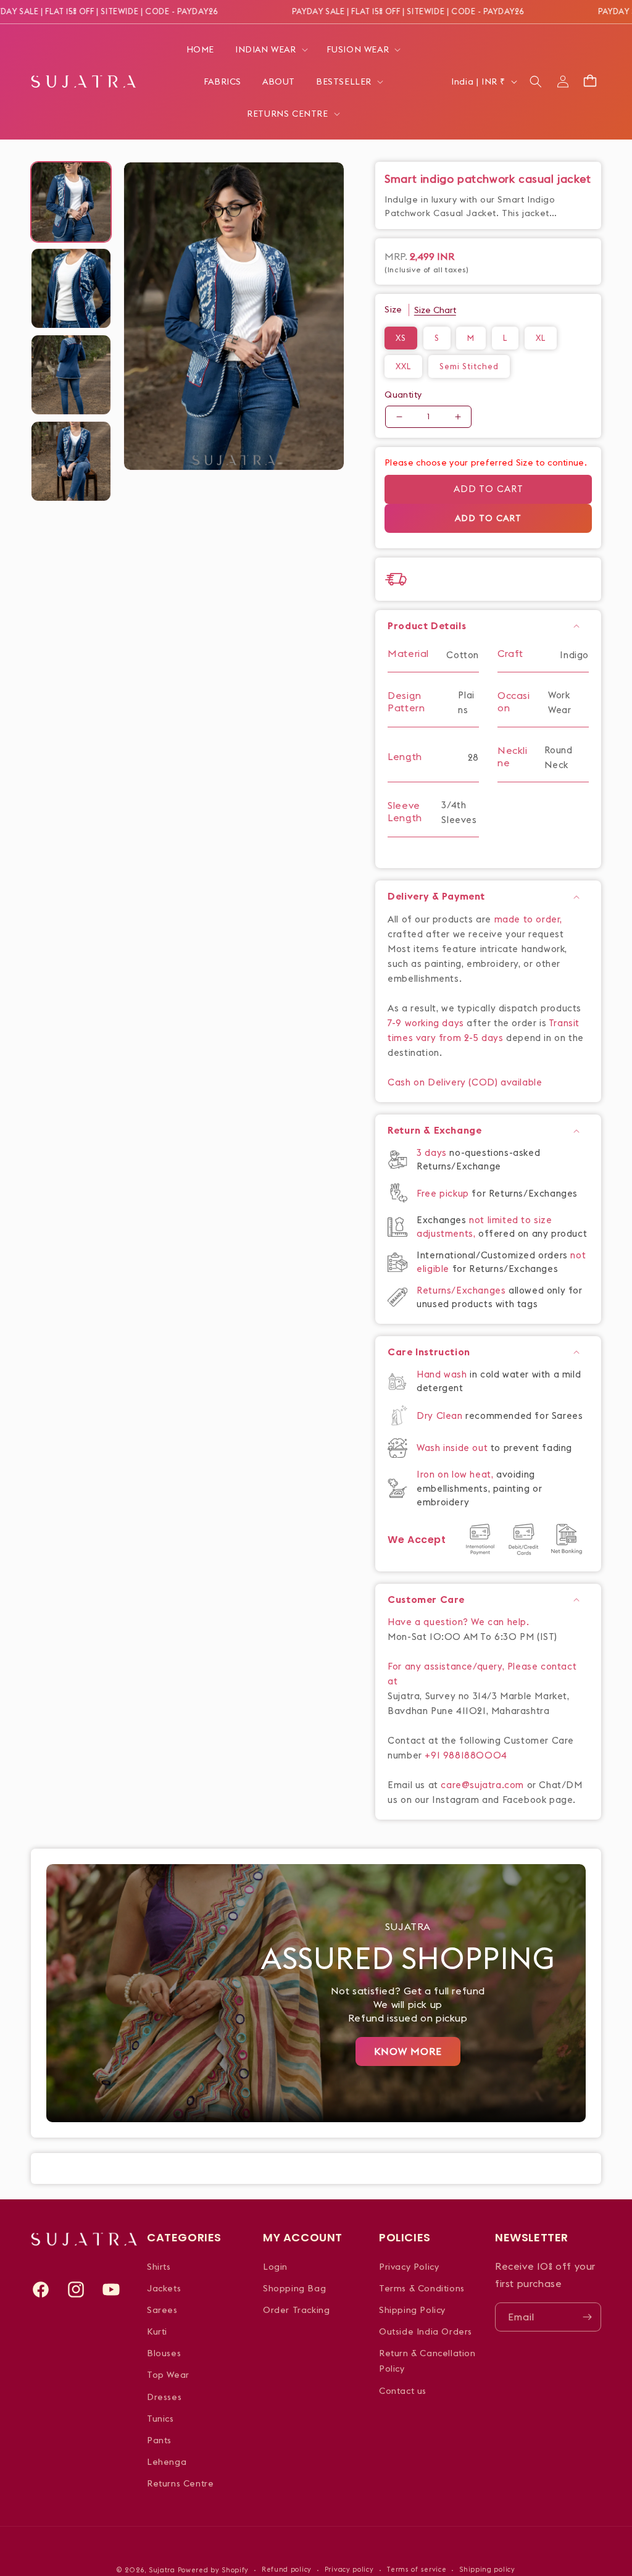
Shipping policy (487, 2569)
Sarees (162, 2310)
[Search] (536, 82)
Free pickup (443, 1193)
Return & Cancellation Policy (427, 2361)
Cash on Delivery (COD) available (465, 1082)
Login (275, 2267)
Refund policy (287, 2569)
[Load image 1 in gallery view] (71, 202)
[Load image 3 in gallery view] (71, 375)
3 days (433, 1152)
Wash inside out (452, 1448)
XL (541, 338)
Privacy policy (349, 2569)
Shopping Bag (294, 2288)
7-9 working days (426, 1023)
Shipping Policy (412, 2310)
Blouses (164, 2353)
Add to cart (489, 489)
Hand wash (443, 1374)
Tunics (160, 2419)
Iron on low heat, (456, 1474)
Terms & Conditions (422, 2288)
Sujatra (162, 2570)
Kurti (157, 2331)
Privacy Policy (409, 2267)
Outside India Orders (426, 2331)
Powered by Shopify (214, 2570)
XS (401, 338)
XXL (403, 366)
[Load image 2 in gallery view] (71, 288)
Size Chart (435, 310)
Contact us (403, 2391)
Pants (159, 2440)
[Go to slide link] (316, 1993)
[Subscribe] (587, 2317)
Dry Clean (441, 1416)
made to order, (528, 919)
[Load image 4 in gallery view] (71, 461)
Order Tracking (296, 2310)
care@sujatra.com (482, 1785)
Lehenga (167, 2462)
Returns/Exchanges (463, 1290)
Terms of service (416, 2569)
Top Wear (168, 2375)
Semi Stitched (469, 366)
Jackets (164, 2288)
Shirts (159, 2267)
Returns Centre (180, 2483)
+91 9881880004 (466, 1755)
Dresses (164, 2397)
